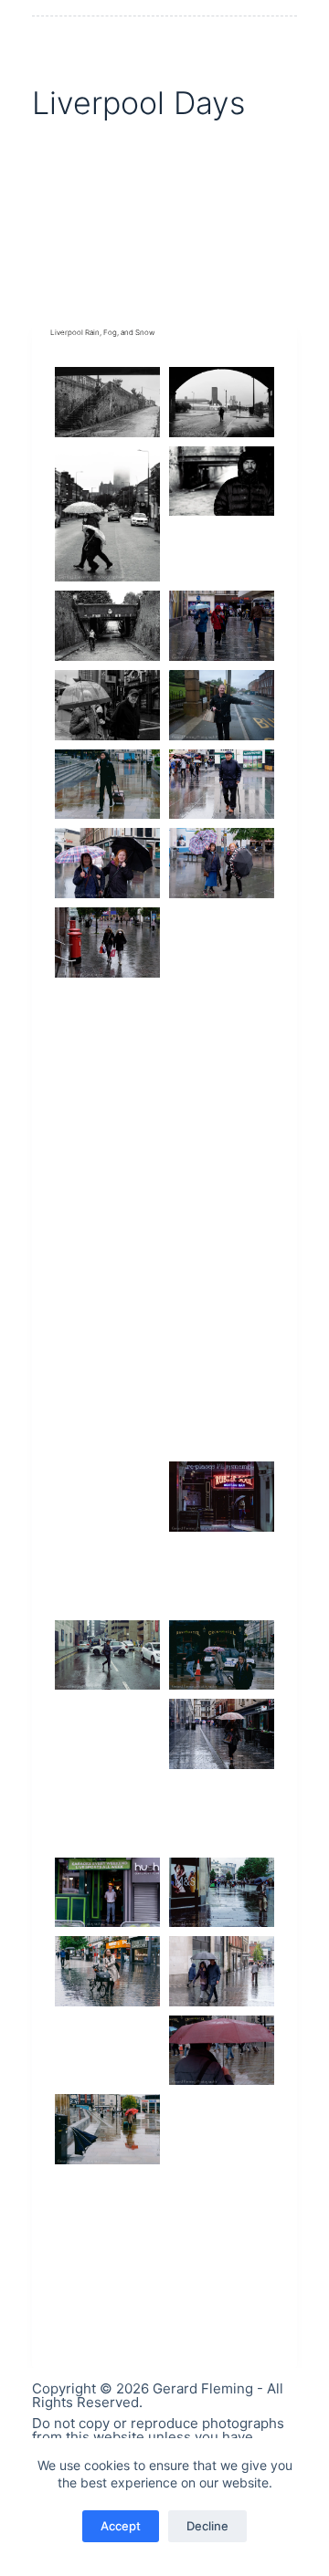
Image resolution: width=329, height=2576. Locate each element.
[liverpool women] (222, 863)
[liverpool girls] (222, 942)
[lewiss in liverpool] (222, 1101)
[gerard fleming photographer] (222, 705)
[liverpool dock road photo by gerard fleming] (222, 402)
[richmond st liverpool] (222, 1576)
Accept (121, 2526)
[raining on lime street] (107, 785)
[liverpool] (107, 705)
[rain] (222, 1734)
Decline (207, 2526)
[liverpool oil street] (222, 1181)
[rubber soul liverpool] (222, 1497)
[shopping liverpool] (107, 1418)
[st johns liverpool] (107, 942)
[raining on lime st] (222, 1655)
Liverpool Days (138, 103)
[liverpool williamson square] (222, 785)
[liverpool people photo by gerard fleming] (222, 482)
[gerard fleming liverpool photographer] (222, 1259)
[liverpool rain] (222, 1971)
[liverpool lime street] (222, 2051)
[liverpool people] (107, 863)
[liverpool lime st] (107, 2129)
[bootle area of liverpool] (107, 626)
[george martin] (107, 2209)
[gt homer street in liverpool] (107, 1259)
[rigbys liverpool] (107, 1181)
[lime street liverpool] (222, 2129)
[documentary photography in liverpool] (107, 514)
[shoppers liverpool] (107, 1497)
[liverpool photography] (107, 1022)
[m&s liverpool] (222, 1893)
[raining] (107, 1655)
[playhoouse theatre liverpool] (107, 1813)
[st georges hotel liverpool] (222, 1339)
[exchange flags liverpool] (222, 1022)
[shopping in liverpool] (222, 1418)
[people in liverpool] (222, 1813)
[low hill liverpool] (107, 1101)
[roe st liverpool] (107, 1576)
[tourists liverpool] (107, 1339)
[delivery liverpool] (222, 2209)
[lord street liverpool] (107, 1971)
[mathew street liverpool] (107, 1893)
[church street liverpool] (222, 626)
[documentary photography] (107, 402)
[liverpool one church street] (107, 2051)
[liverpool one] (107, 2288)
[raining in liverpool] (107, 1734)
